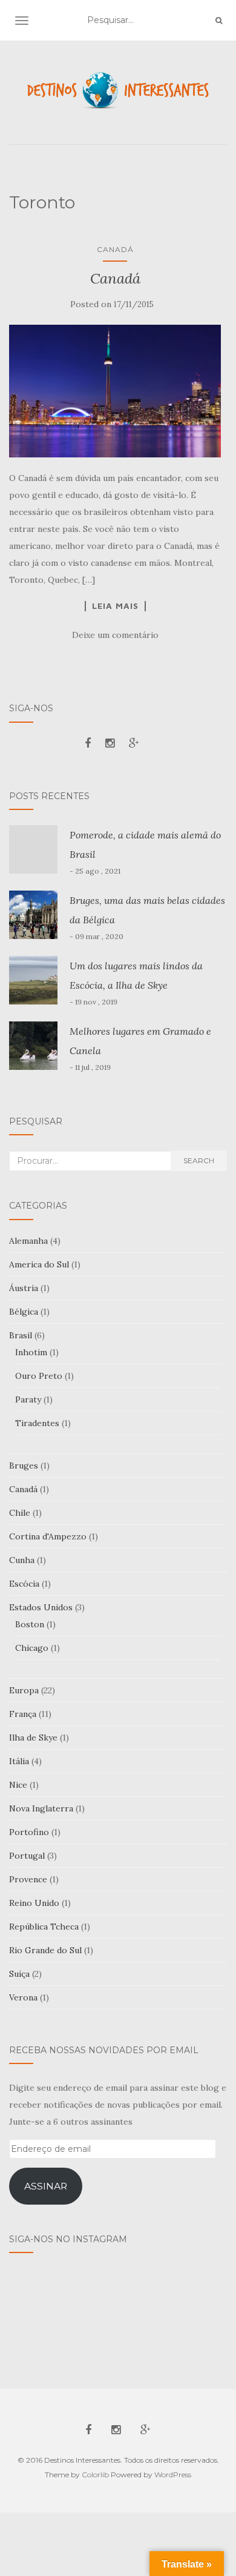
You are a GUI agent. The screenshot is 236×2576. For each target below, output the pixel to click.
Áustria (24, 1288)
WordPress (173, 2475)
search (199, 1160)
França (23, 1714)
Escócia (24, 1584)
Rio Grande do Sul (45, 1950)
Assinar (46, 2186)
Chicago (32, 1648)
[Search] (219, 21)
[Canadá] (115, 391)
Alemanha (28, 1241)
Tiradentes (37, 1423)
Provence (28, 1879)
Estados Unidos (41, 1607)
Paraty (28, 1399)
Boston (30, 1624)
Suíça (19, 1974)
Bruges (24, 1466)
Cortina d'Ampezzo (48, 1536)
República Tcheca (44, 1927)
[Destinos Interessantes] (118, 91)
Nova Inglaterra (41, 1808)
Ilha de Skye (33, 1738)
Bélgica (24, 1312)
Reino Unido (34, 1903)
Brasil (21, 1335)
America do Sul (39, 1264)
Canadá (115, 249)
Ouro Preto (39, 1376)
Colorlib (95, 2475)
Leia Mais (115, 606)
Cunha (22, 1560)
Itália (19, 1761)
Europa (24, 1690)
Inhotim (31, 1352)
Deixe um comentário (115, 635)
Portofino (29, 1832)
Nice (18, 1785)
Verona (23, 1997)
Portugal (27, 1856)
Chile (20, 1513)
